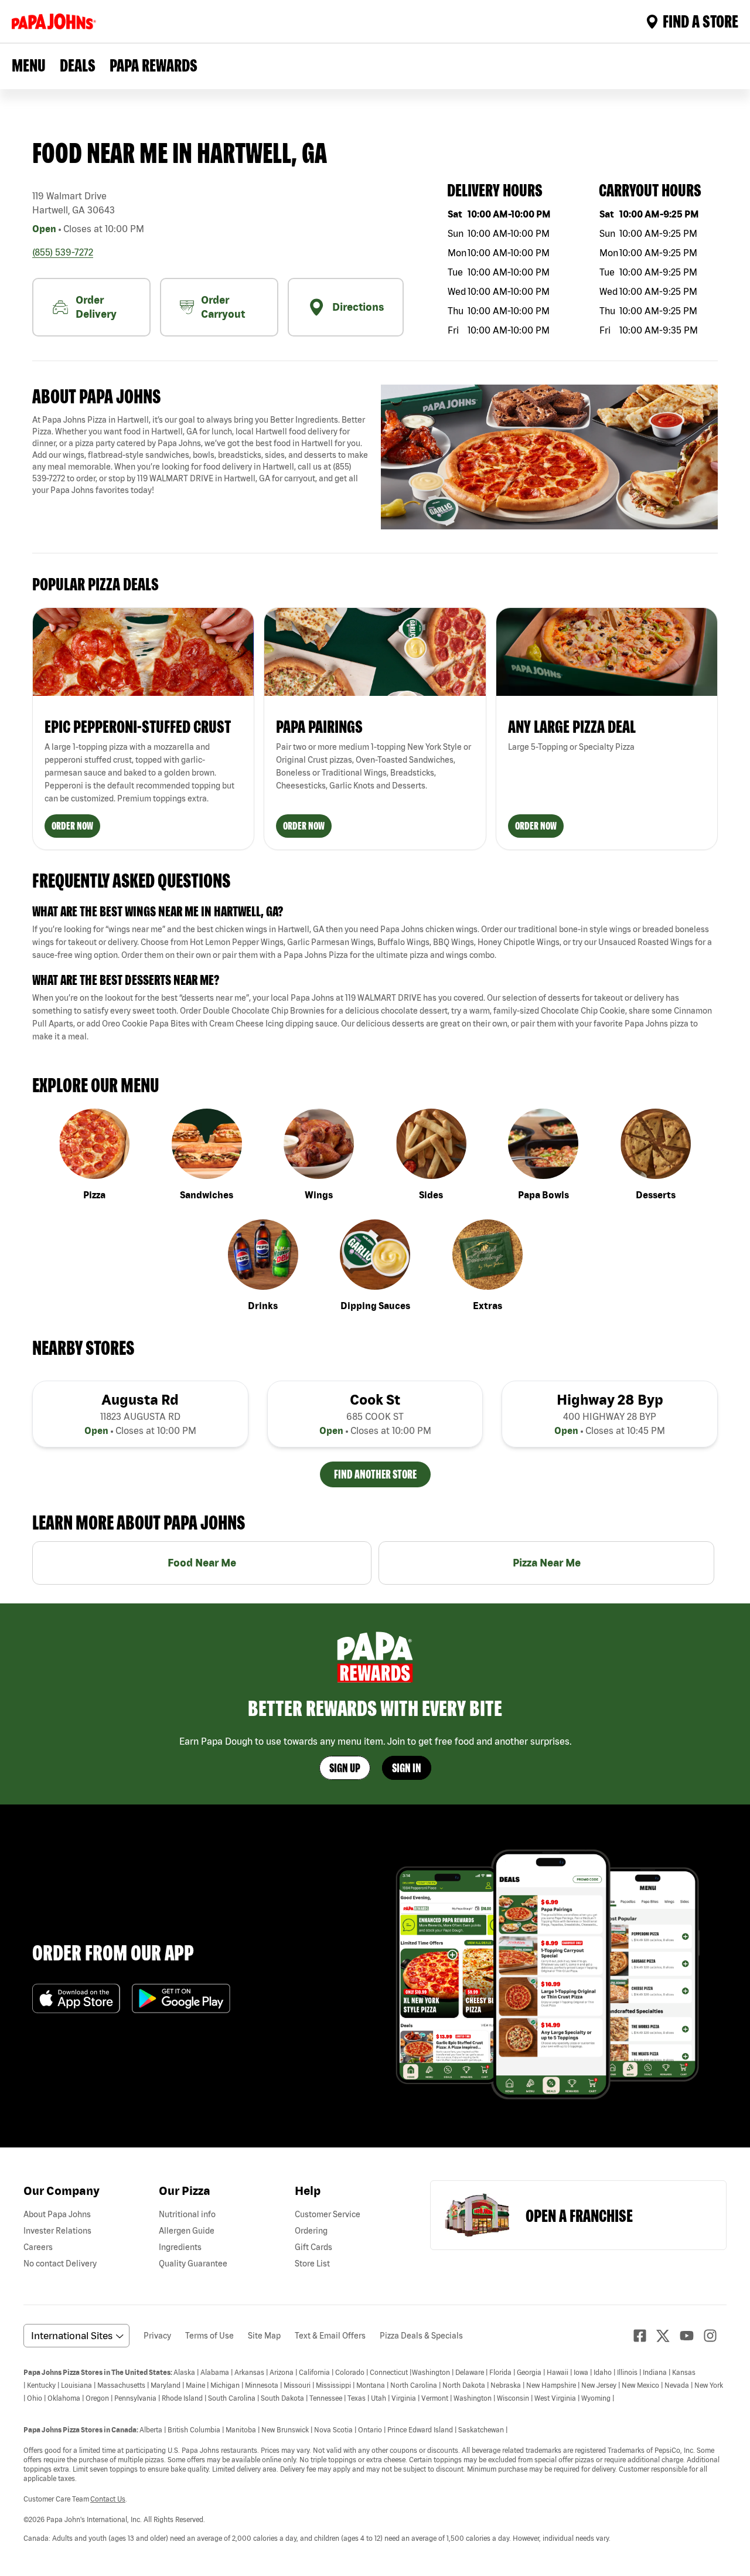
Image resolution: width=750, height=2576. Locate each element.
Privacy (157, 2336)
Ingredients (180, 2247)
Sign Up (345, 1768)
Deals (78, 65)
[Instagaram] (715, 2336)
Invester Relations (57, 2231)
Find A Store (700, 21)
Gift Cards (313, 2247)
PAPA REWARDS (154, 65)
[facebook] (645, 2336)
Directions (358, 307)
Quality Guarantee (193, 2264)
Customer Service (328, 2214)
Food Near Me (202, 1563)
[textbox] (201, 455)
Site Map (264, 2336)
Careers (38, 2247)
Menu (29, 65)
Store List (312, 2264)
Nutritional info (187, 2214)
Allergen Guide (187, 2231)
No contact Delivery (60, 2264)
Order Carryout (223, 307)
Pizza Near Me (547, 1563)
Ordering (311, 2231)
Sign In (407, 1768)
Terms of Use (209, 2336)
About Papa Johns (57, 2214)
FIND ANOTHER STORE (375, 1474)
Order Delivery (96, 307)
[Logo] (56, 21)
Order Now (72, 826)
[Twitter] (668, 2336)
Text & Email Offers (330, 2336)
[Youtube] (691, 2336)
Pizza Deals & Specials (421, 2336)
